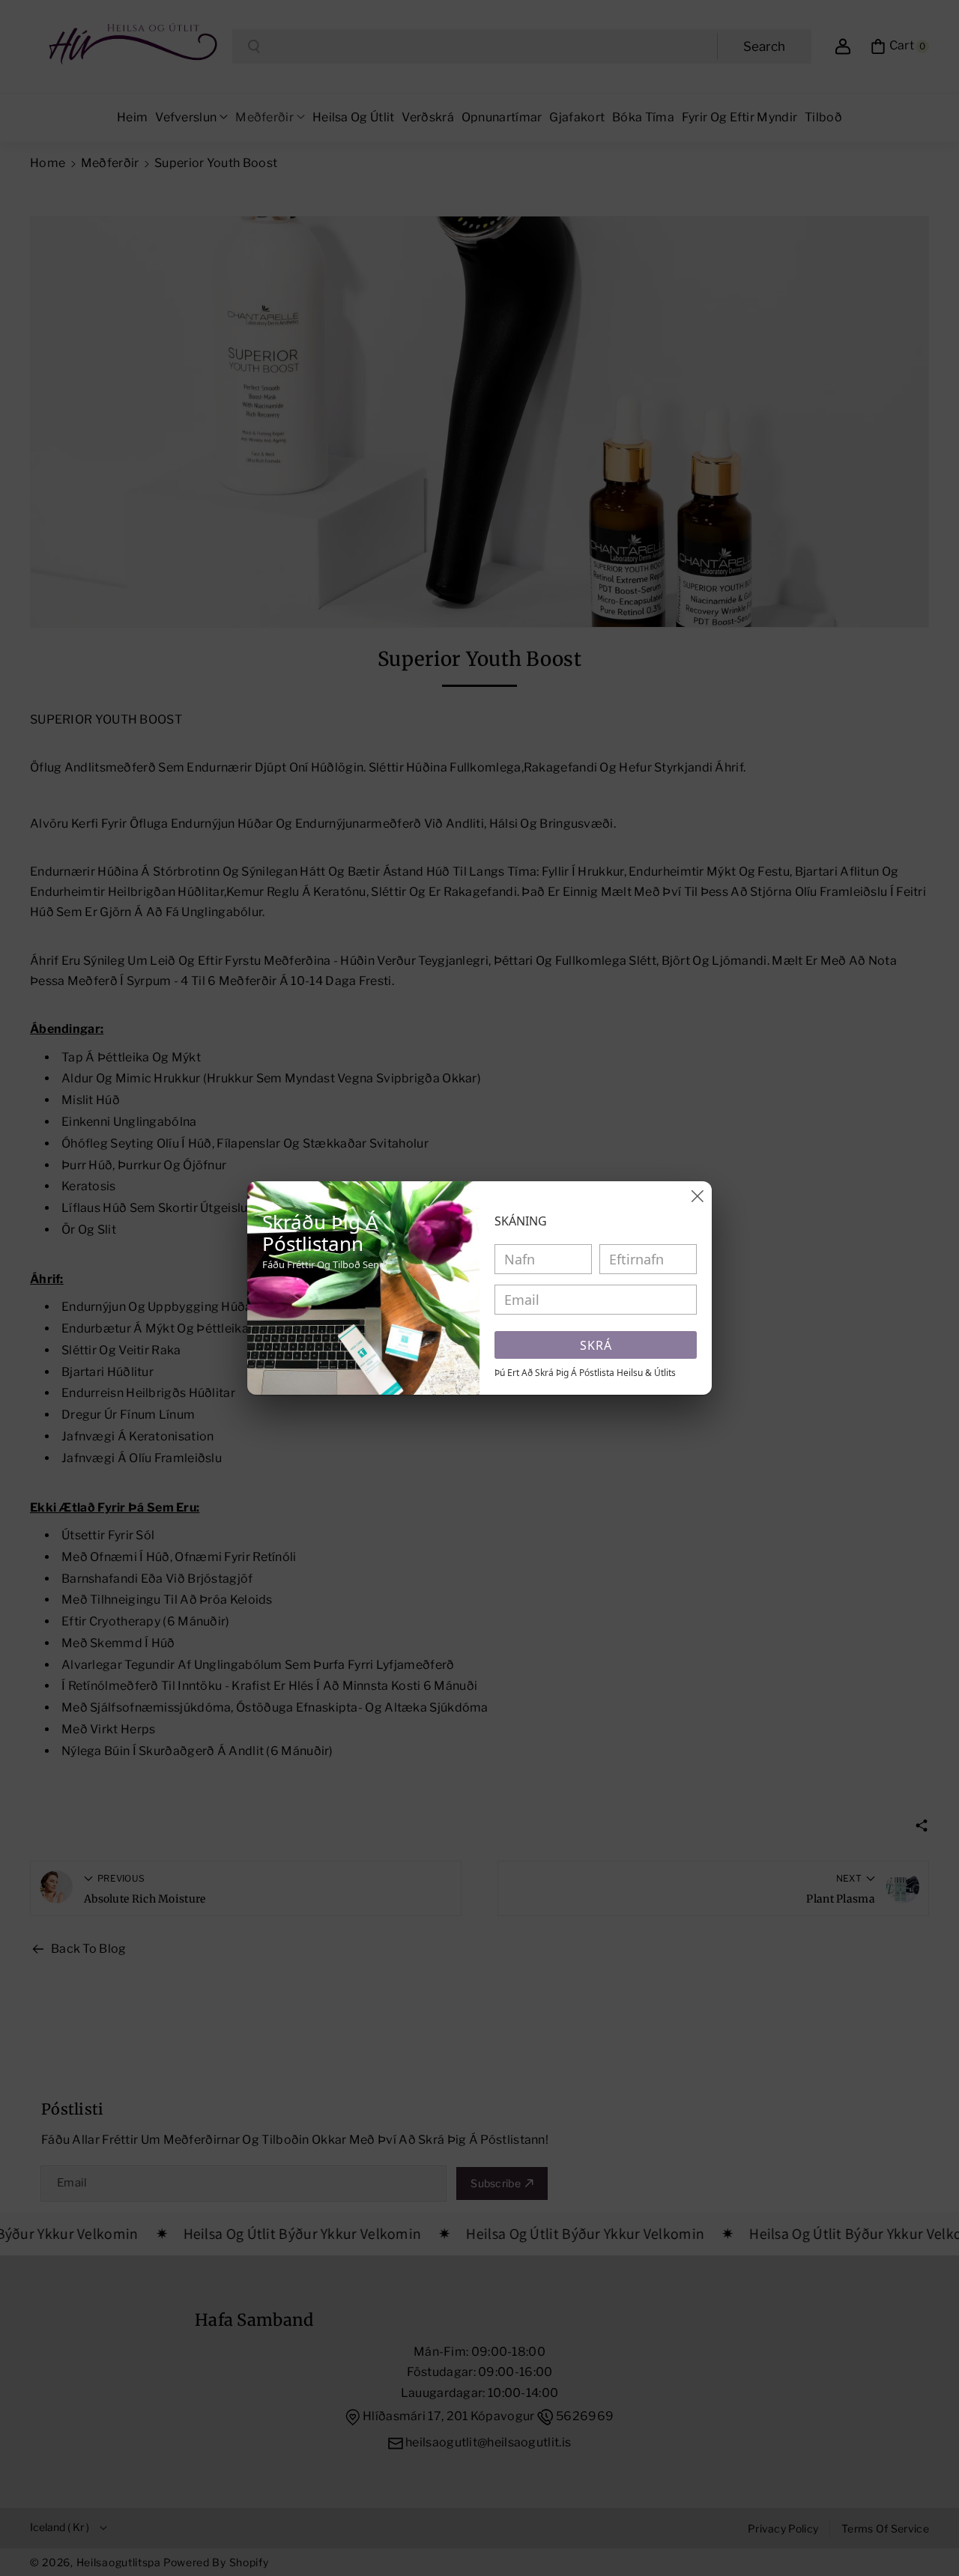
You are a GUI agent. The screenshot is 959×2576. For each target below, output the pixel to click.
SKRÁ (596, 1345)
